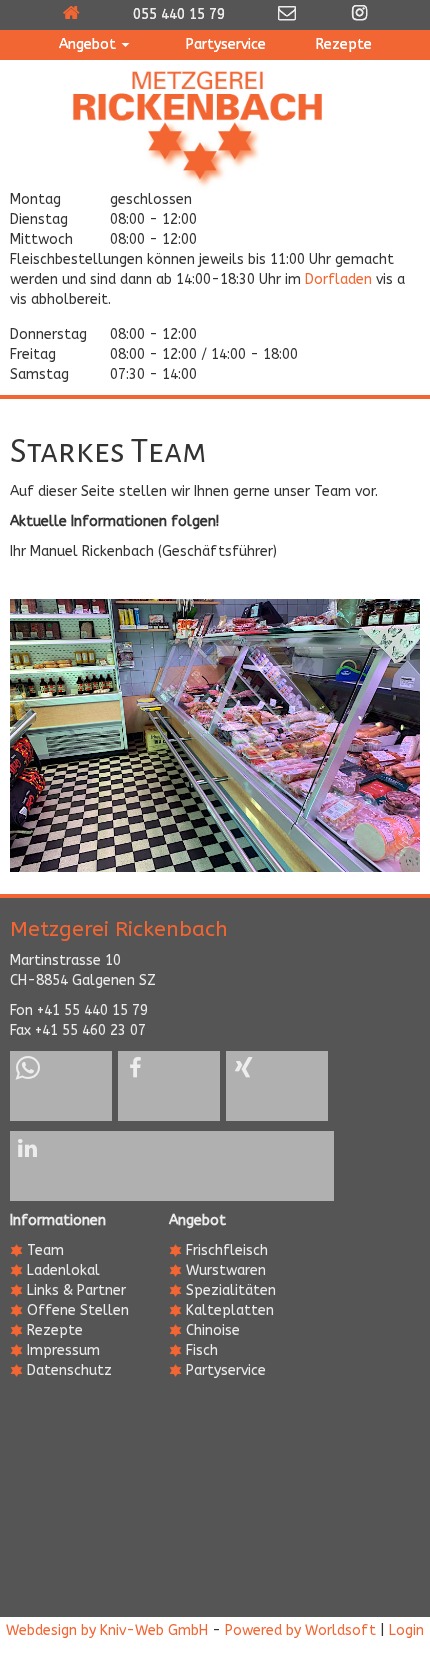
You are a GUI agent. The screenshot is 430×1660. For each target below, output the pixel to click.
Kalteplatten (230, 1310)
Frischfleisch (227, 1250)
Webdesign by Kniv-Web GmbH (107, 1630)
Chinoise (213, 1330)
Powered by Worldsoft (300, 1630)
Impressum (63, 1350)
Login (406, 1630)
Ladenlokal (63, 1270)
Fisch (202, 1350)
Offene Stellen (78, 1310)
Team (45, 1250)
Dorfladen (338, 279)
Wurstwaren (226, 1270)
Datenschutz (69, 1370)
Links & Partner (76, 1290)
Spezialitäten (231, 1290)
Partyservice (226, 1370)
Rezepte (55, 1330)
